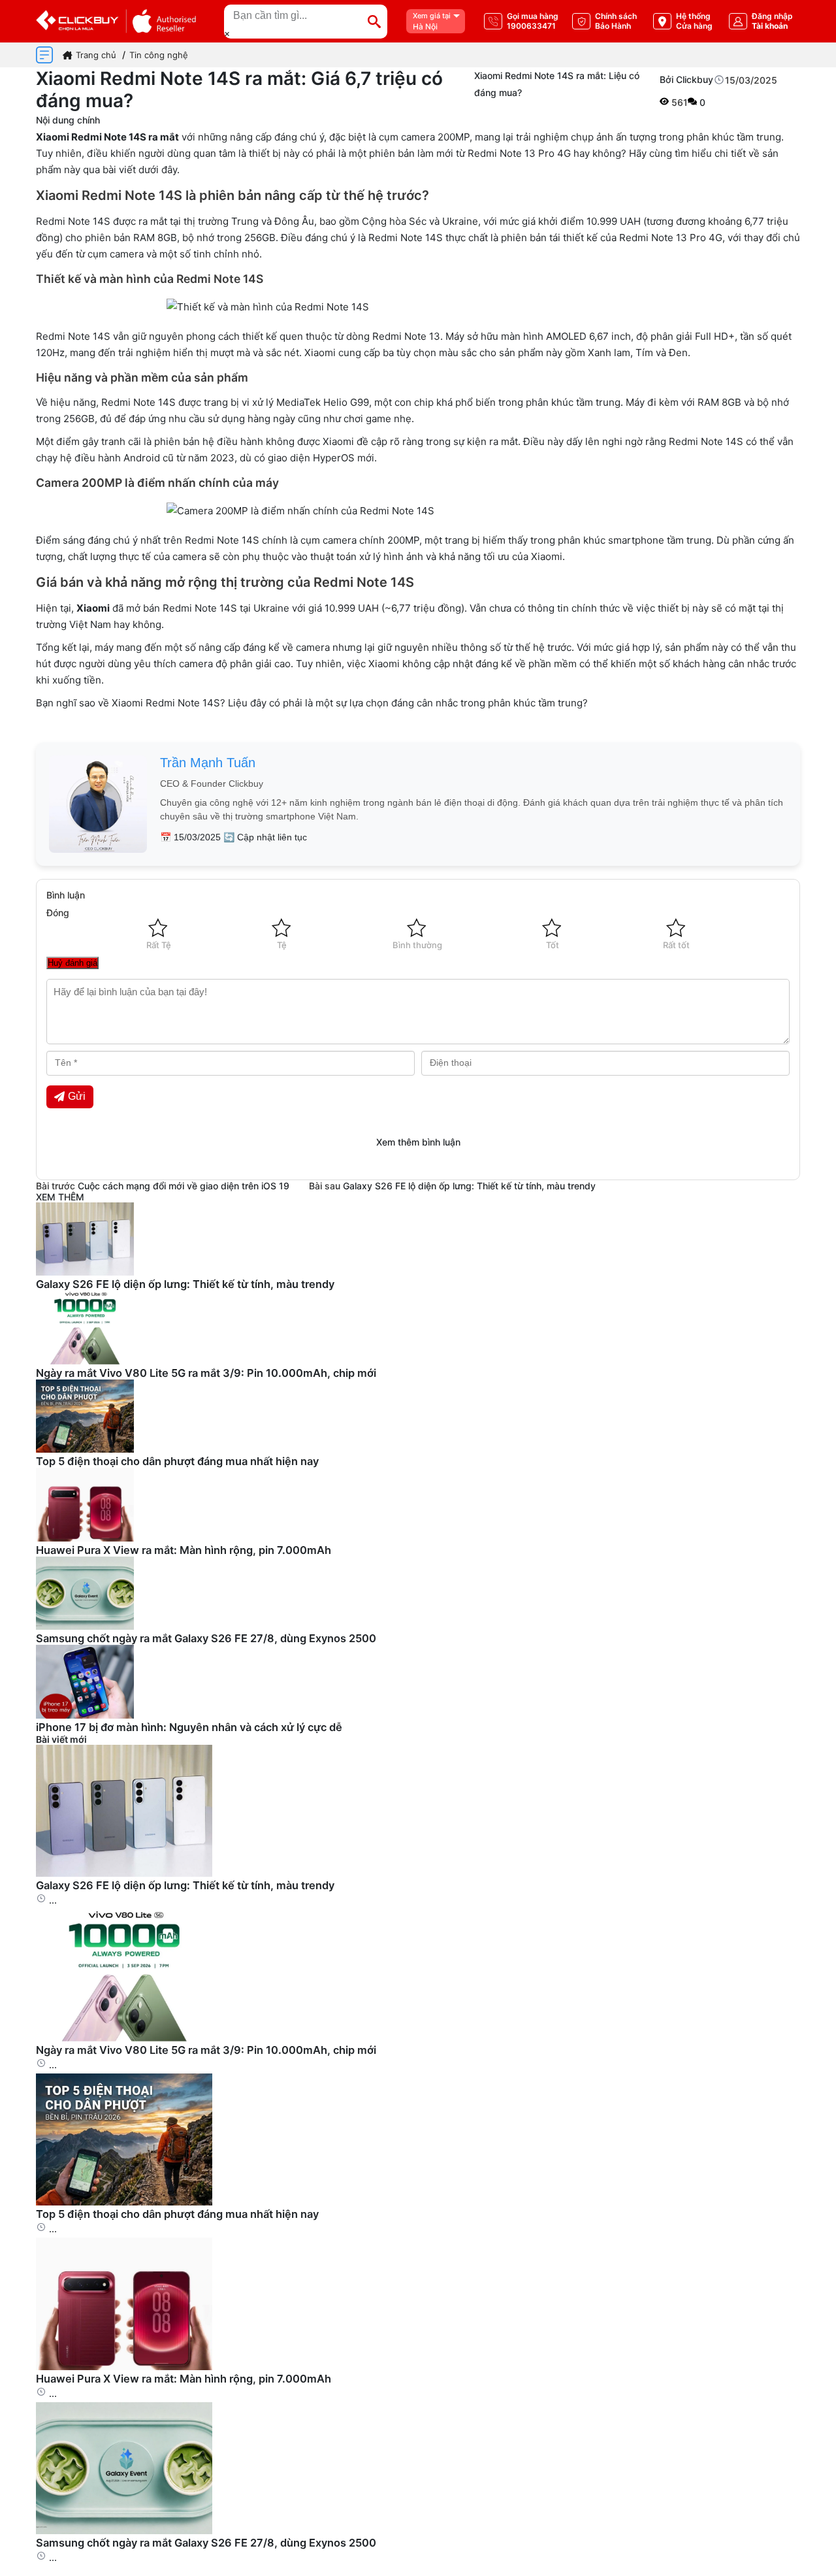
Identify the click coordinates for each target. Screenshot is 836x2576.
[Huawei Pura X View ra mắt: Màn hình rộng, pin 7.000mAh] (124, 2367)
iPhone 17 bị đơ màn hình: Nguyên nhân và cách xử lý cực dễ (189, 1727)
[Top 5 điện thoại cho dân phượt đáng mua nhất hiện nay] (124, 2202)
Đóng (58, 913)
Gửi (77, 1096)
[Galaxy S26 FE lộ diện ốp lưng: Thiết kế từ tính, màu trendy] (124, 1873)
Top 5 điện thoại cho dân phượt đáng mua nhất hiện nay (177, 1461)
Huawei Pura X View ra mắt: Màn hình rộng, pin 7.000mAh (184, 1550)
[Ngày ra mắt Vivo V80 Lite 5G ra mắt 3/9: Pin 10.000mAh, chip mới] (124, 2038)
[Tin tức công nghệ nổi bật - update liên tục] (85, 1272)
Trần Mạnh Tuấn (208, 763)
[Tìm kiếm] (374, 22)
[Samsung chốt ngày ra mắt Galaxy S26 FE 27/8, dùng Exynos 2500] (124, 2531)
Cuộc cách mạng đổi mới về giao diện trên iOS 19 (184, 1186)
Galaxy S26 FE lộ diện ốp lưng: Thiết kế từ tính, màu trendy (469, 1186)
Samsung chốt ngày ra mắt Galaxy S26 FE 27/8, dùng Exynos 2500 (206, 1638)
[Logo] (116, 21)
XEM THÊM (60, 1197)
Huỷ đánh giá (72, 963)
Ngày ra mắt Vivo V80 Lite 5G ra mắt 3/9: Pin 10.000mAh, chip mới (206, 1373)
